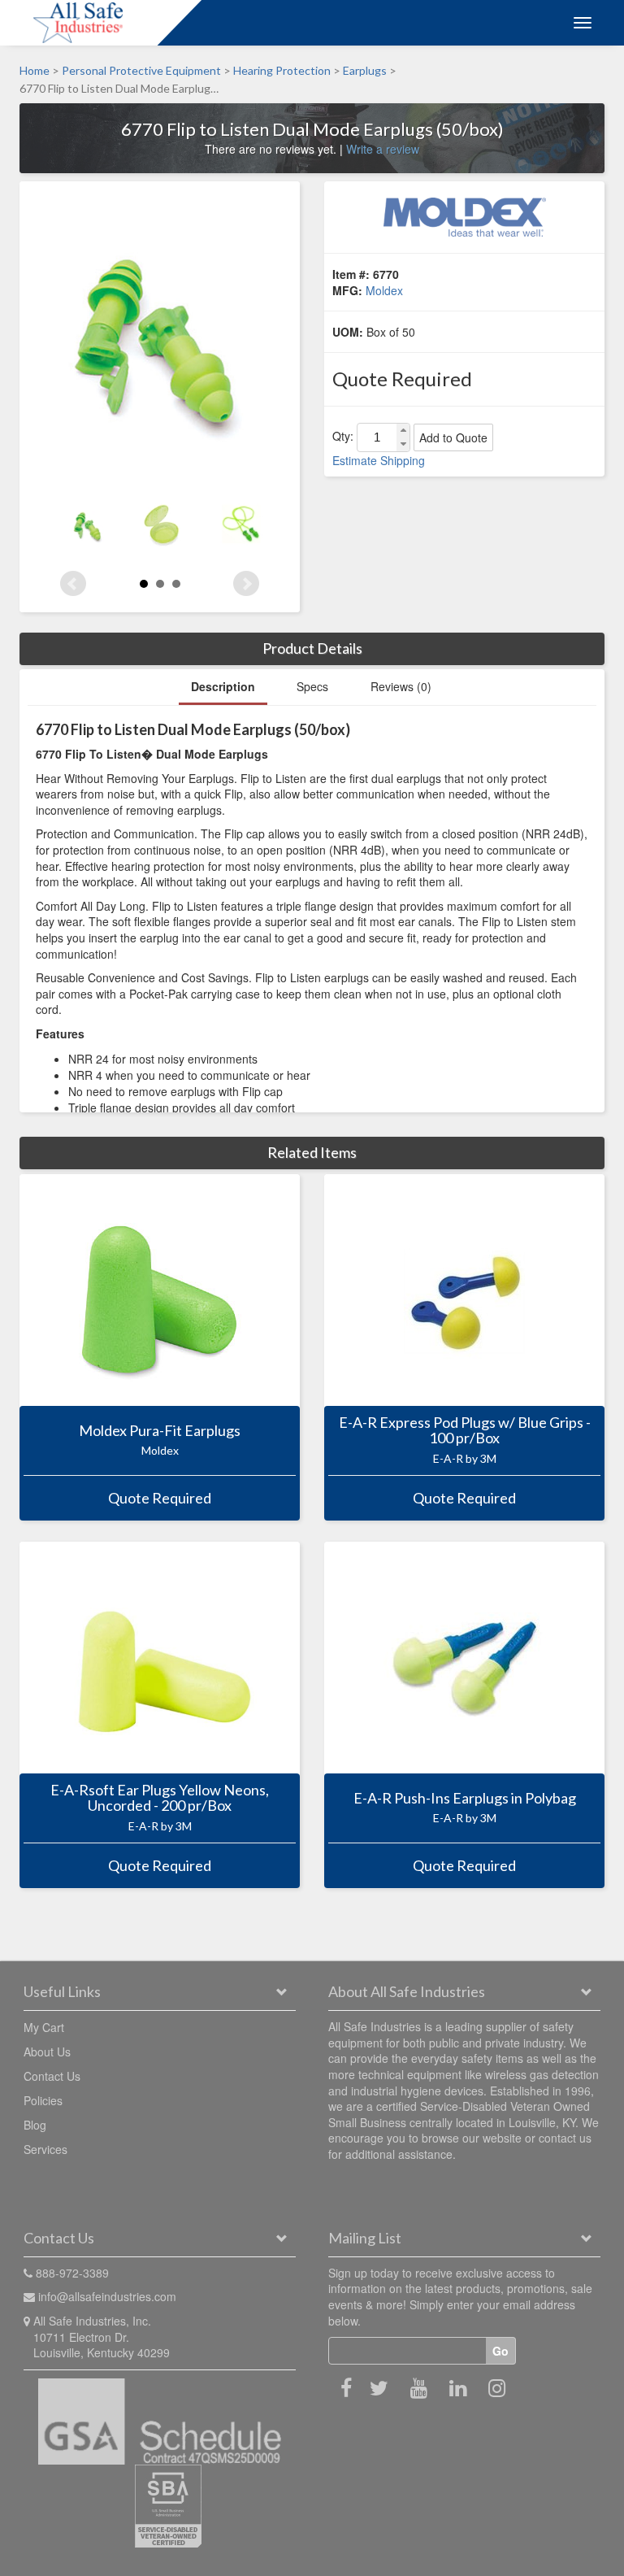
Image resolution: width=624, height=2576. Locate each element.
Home (35, 70)
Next (246, 584)
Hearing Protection (282, 70)
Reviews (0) (401, 686)
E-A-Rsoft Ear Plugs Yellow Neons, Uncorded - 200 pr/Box (160, 1798)
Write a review (383, 149)
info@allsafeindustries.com (107, 2296)
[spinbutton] (377, 437)
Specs (312, 686)
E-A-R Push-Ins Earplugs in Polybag (465, 1798)
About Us (47, 2052)
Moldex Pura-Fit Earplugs (160, 1430)
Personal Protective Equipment (141, 70)
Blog (35, 2125)
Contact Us (52, 2076)
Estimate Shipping (379, 460)
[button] (403, 431)
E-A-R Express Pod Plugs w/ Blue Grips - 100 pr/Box (465, 1430)
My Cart (44, 2027)
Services (45, 2149)
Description (223, 686)
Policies (43, 2100)
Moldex (384, 290)
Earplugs (365, 70)
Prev (73, 584)
